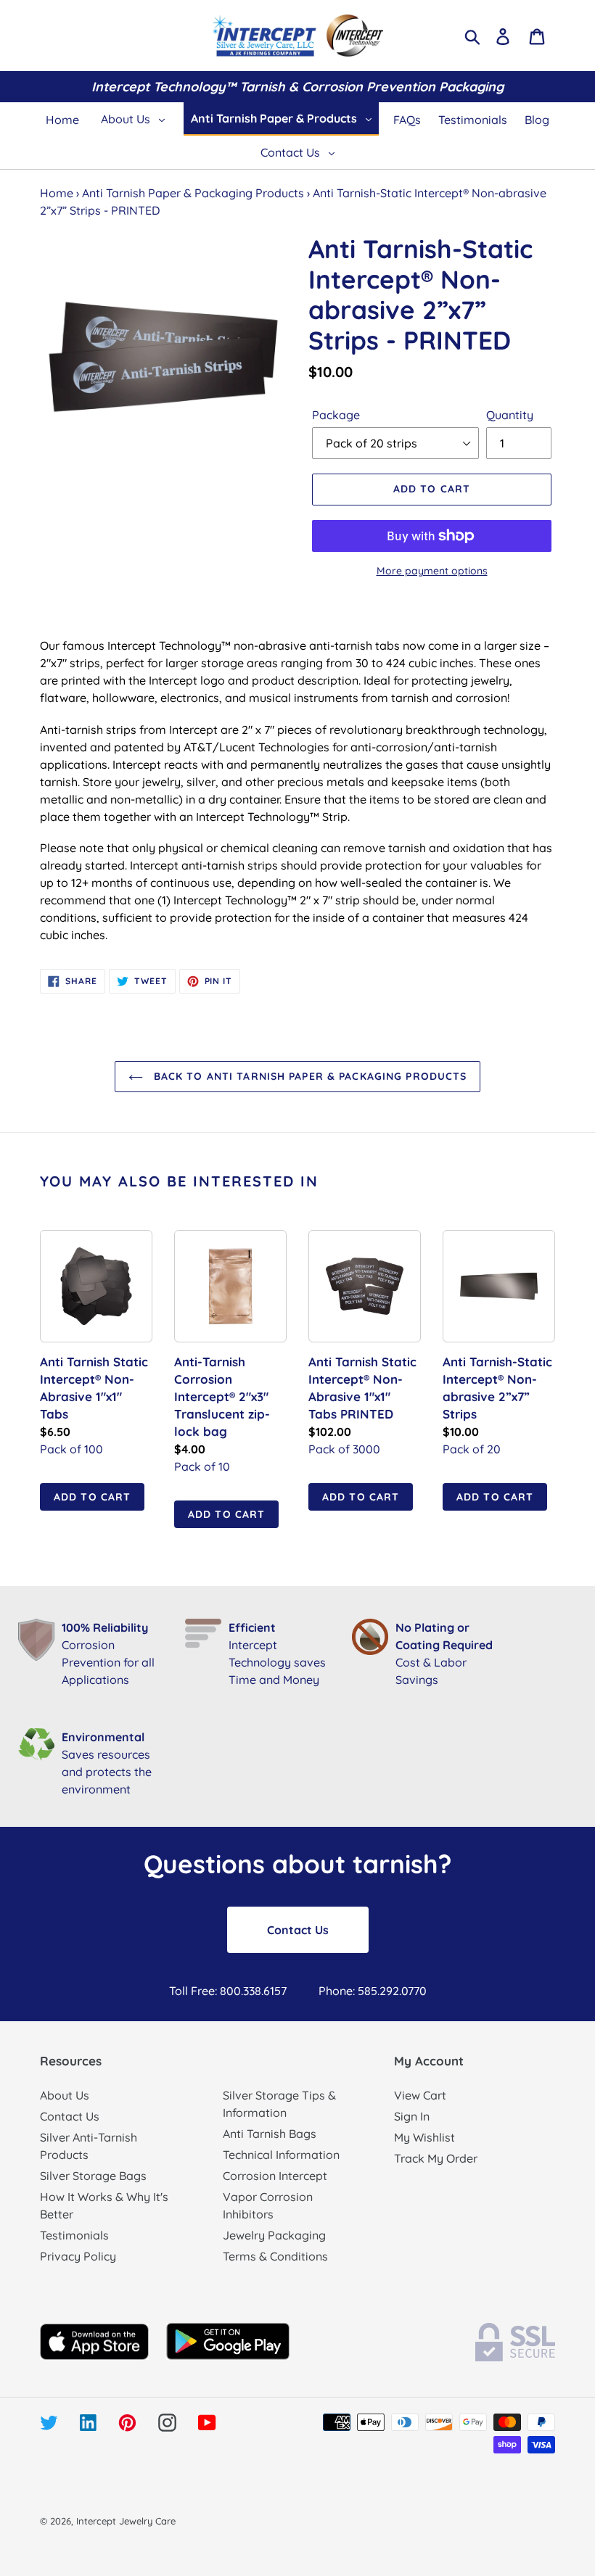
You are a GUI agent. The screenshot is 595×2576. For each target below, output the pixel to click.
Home (57, 193)
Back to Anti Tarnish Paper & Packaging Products (309, 1076)
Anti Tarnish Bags (270, 2134)
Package (336, 415)
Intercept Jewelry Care (126, 2521)
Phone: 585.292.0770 (373, 1991)
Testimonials (74, 2235)
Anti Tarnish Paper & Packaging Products (193, 193)
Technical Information (281, 2155)
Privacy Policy (78, 2256)
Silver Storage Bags (93, 2176)
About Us (65, 2095)
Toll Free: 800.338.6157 (228, 1991)
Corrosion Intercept (275, 2176)
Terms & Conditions (275, 2256)
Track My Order (436, 2158)
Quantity (510, 415)
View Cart (420, 2095)
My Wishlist (424, 2137)
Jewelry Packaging (274, 2235)
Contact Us (298, 1930)
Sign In (412, 2116)
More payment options (432, 571)
